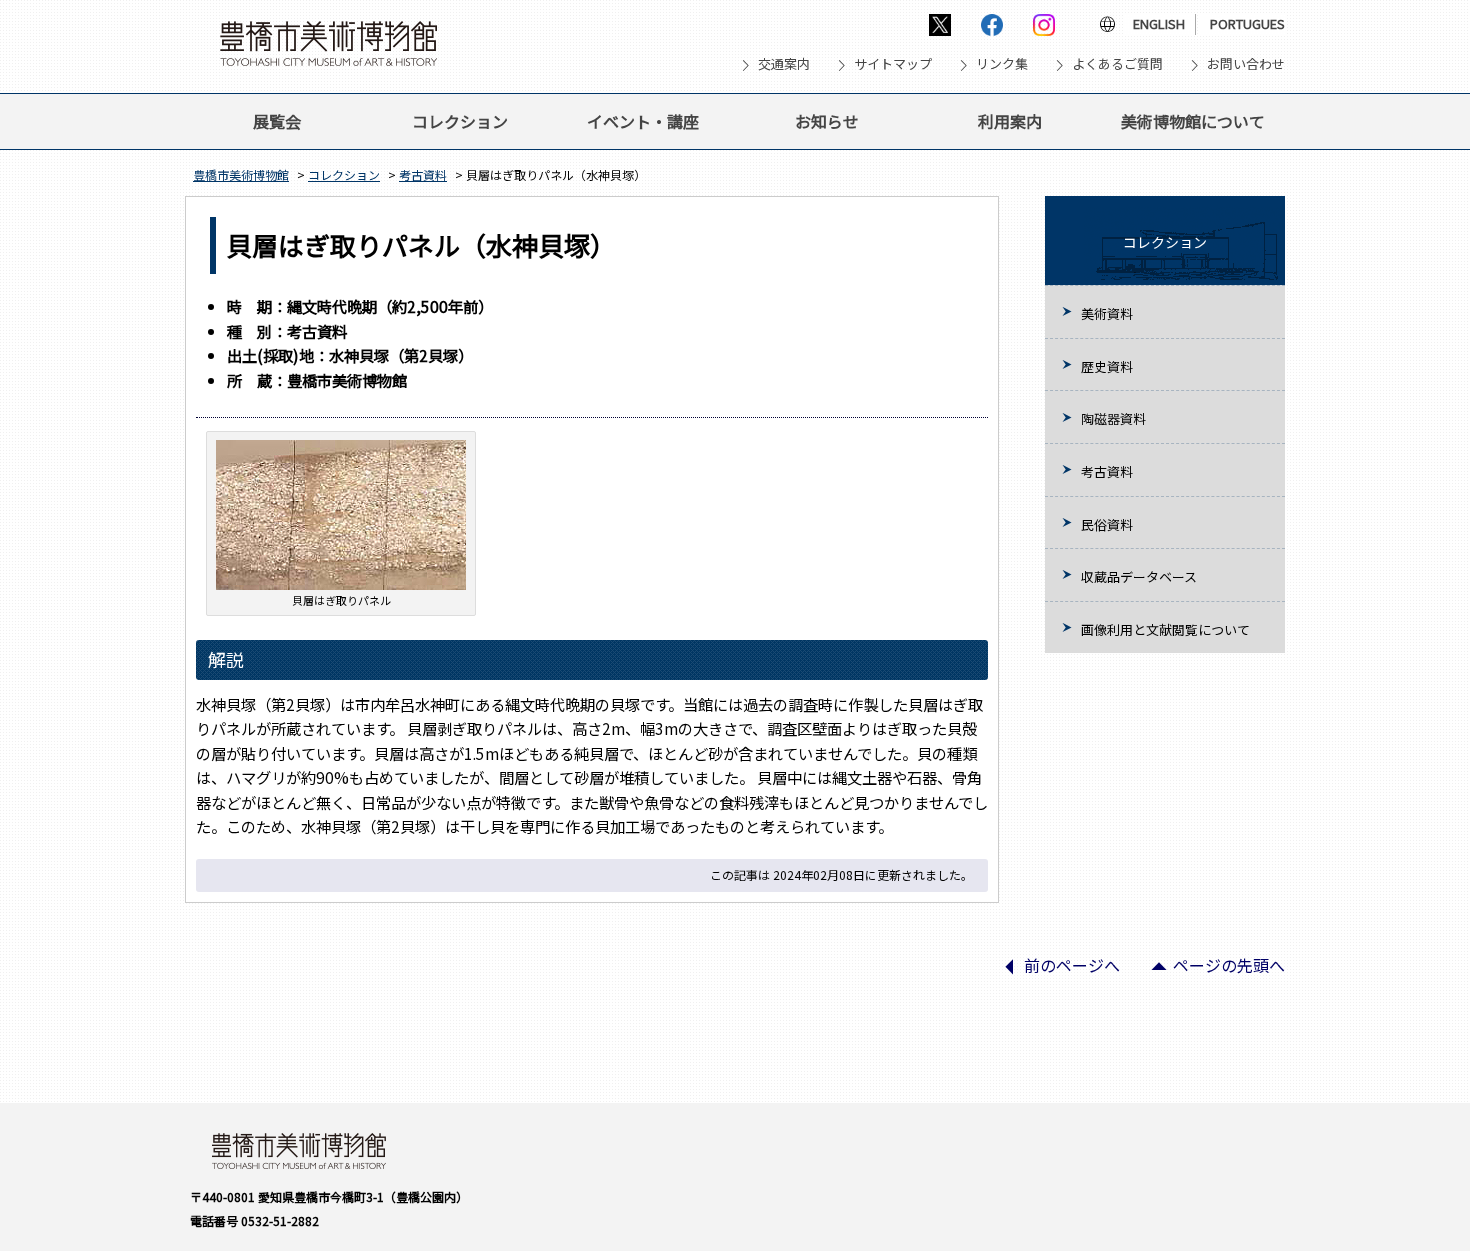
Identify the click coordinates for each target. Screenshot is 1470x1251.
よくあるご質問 (1117, 63)
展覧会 (277, 121)
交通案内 (784, 63)
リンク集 (1002, 63)
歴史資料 (1107, 366)
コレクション (460, 121)
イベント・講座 (643, 121)
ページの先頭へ (1210, 972)
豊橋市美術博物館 (241, 174)
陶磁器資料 (1113, 418)
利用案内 (1010, 121)
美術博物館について (1193, 121)
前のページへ (1053, 972)
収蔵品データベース (1139, 576)
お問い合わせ (1246, 63)
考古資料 (423, 174)
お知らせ (827, 121)
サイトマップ (893, 63)
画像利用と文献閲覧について (1165, 629)
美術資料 (1107, 313)
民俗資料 (1107, 524)
